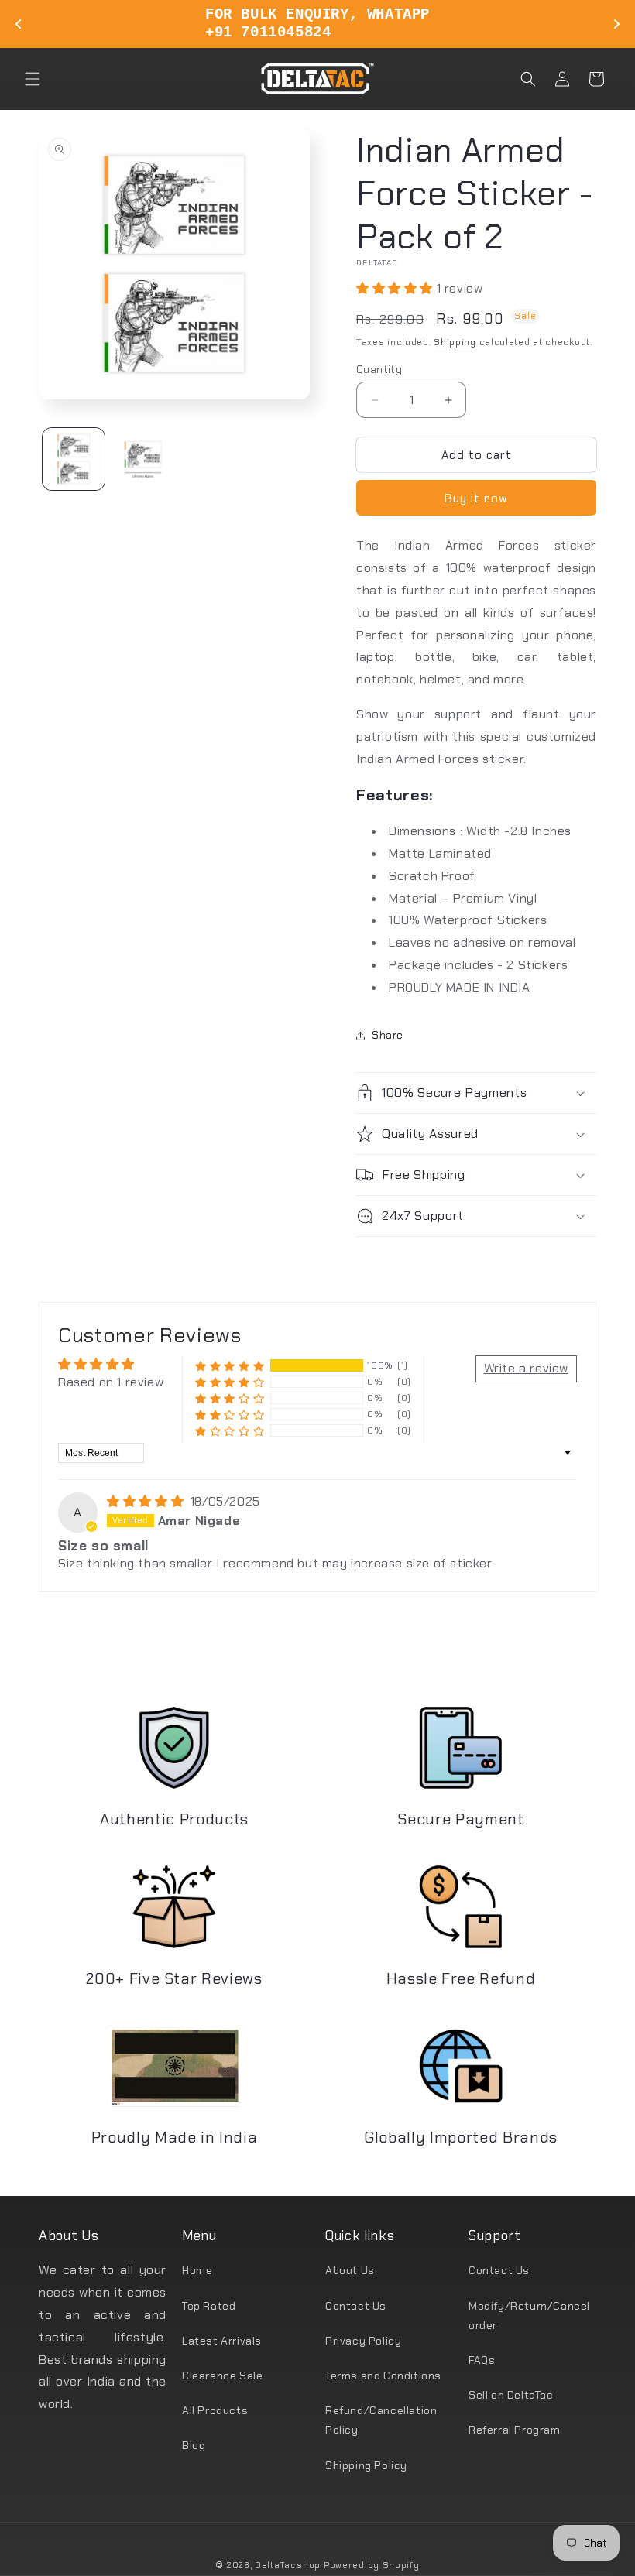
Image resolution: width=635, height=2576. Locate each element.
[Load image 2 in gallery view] (143, 459)
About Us (350, 2270)
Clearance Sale (222, 2376)
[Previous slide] (19, 24)
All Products (215, 2410)
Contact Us (356, 2306)
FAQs (482, 2360)
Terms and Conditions (383, 2376)
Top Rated (209, 2306)
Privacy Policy (363, 2341)
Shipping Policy (366, 2465)
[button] (33, 79)
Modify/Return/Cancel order (529, 2316)
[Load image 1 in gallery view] (74, 459)
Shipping (455, 342)
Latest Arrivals (222, 2341)
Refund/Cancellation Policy (381, 2420)
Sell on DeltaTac (511, 2395)
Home (197, 2270)
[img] (147, 1501)
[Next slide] (616, 24)
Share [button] (388, 1035)
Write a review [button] (526, 1368)
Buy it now (476, 498)
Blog (194, 2445)
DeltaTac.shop (288, 2565)
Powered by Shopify (372, 2565)
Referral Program (515, 2430)
